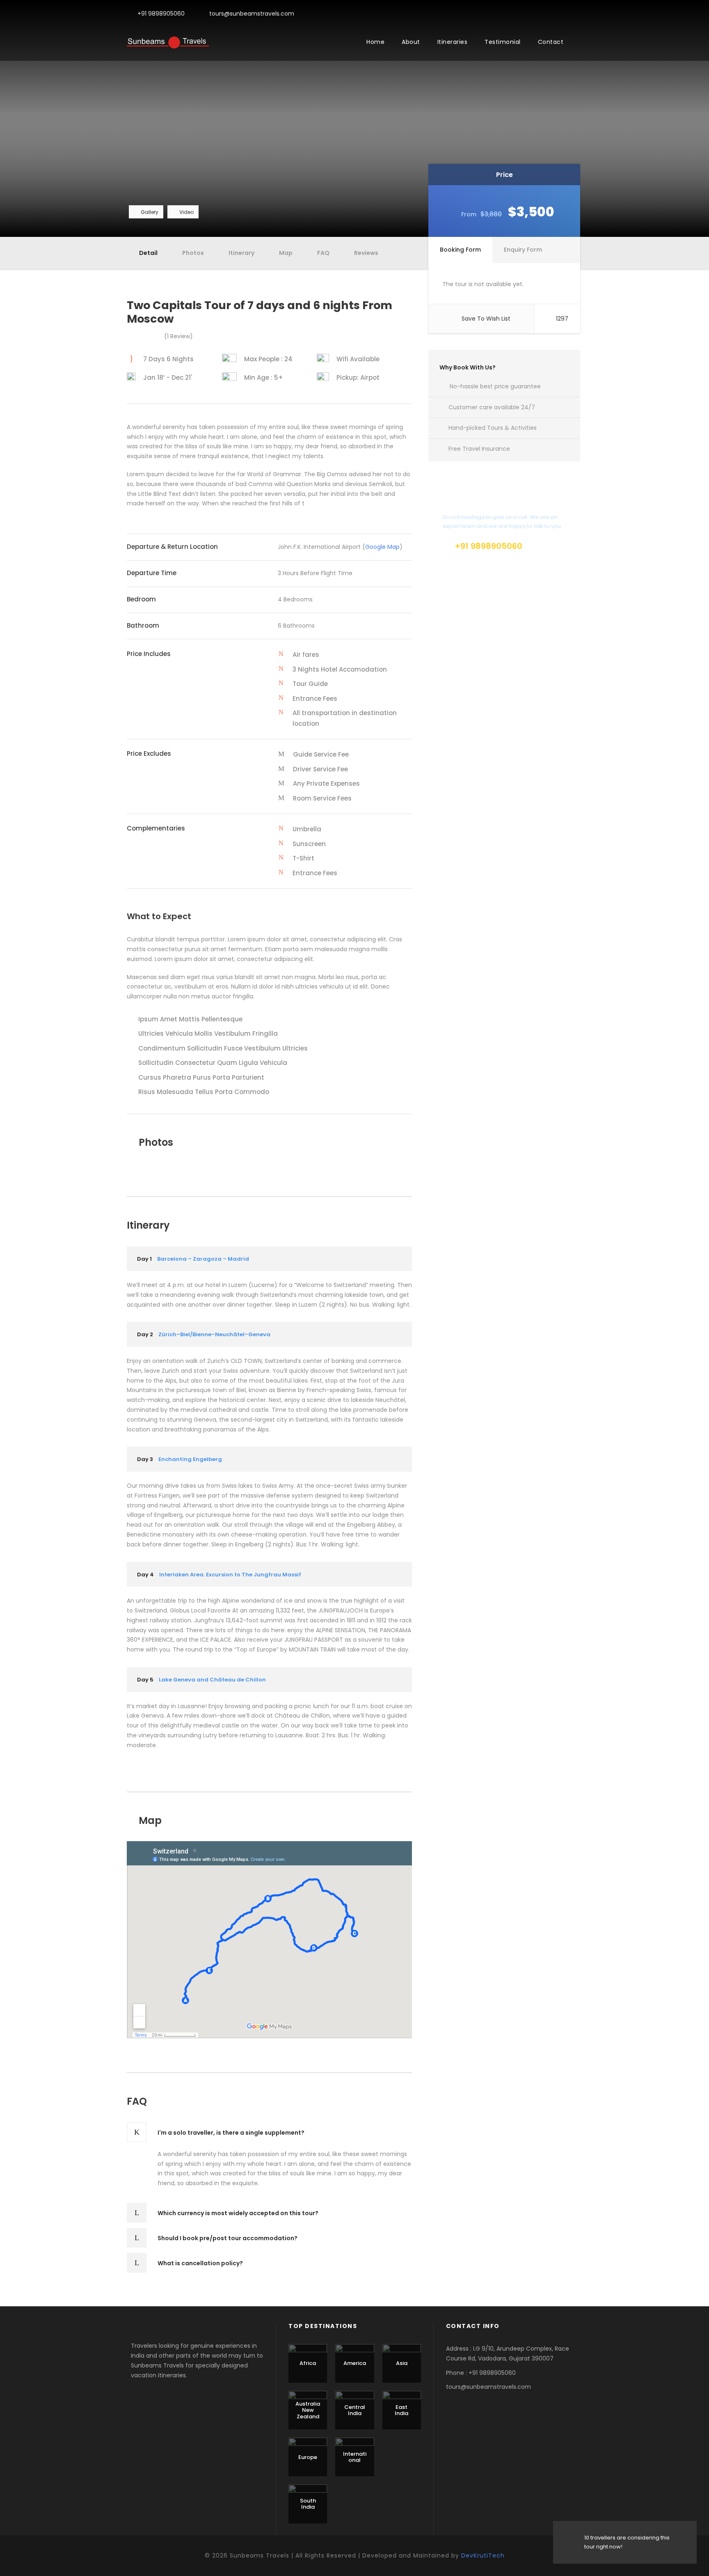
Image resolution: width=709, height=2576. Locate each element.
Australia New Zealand (308, 2410)
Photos (193, 253)
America (355, 2363)
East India (401, 2410)
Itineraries (453, 42)
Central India (355, 2410)
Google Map (382, 547)
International (355, 2457)
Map (286, 253)
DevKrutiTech (483, 2555)
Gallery (150, 212)
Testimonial (503, 42)
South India (308, 2504)
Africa (308, 2363)
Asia (402, 2363)
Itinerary (241, 253)
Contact (551, 42)
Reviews (366, 253)
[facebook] (567, 14)
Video (186, 212)
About (411, 42)
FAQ (323, 253)
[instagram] (580, 14)
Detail (148, 253)
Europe (308, 2457)
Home (375, 42)
